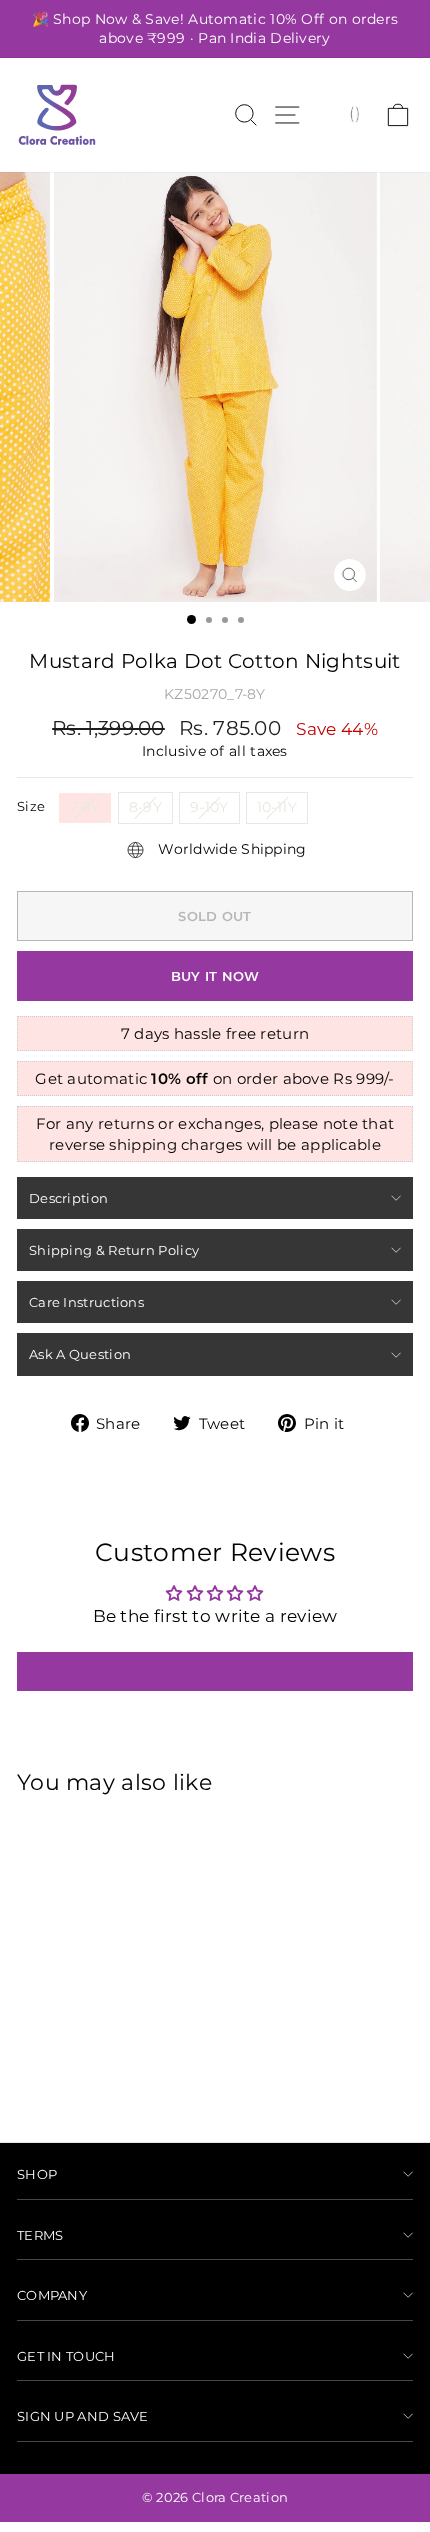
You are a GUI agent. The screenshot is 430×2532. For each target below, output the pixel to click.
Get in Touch (66, 2356)
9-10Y (209, 807)
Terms (40, 2235)
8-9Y (145, 807)
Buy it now (215, 976)
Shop (37, 2174)
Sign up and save (83, 2416)
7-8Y (84, 807)
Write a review (214, 1671)
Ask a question (80, 1354)
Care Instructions (86, 1302)
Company (52, 2295)
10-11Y (277, 807)
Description (68, 1198)
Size (31, 806)
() (354, 113)
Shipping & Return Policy (114, 1250)
